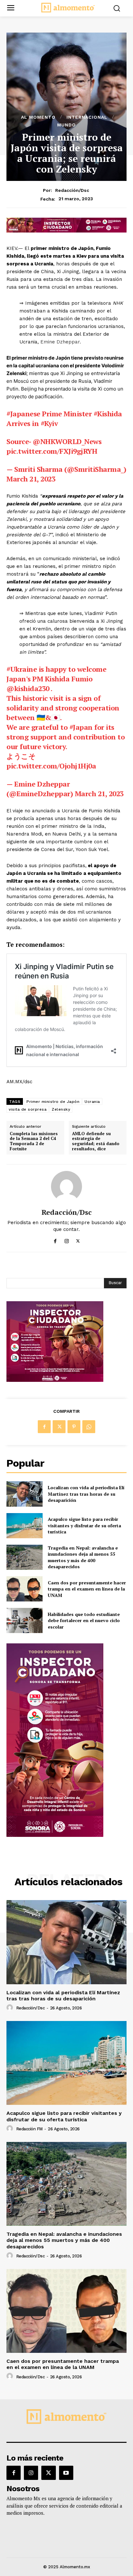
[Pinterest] (74, 1427)
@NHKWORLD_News (67, 441)
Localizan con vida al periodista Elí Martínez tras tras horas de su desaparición (86, 1494)
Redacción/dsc (72, 190)
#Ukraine (22, 669)
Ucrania (92, 1102)
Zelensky (61, 1109)
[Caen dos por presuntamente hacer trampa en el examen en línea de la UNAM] (25, 1589)
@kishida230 (28, 688)
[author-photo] (11, 2008)
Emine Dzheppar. (61, 342)
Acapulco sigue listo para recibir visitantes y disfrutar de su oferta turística (84, 1525)
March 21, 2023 (31, 479)
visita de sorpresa (28, 1109)
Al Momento (38, 117)
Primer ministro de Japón (53, 1102)
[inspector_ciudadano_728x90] (66, 231)
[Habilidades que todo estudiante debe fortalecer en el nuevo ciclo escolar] (25, 1620)
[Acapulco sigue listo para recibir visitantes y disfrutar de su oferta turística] (25, 1526)
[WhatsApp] (89, 1427)
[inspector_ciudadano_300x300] (55, 1380)
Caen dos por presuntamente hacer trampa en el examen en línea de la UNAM (87, 1589)
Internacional (87, 117)
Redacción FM (29, 2129)
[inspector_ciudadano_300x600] (55, 1835)
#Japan (81, 727)
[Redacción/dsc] (66, 1186)
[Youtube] (66, 2473)
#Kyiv (49, 423)
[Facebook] (55, 1240)
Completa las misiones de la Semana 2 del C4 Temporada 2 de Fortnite (34, 1141)
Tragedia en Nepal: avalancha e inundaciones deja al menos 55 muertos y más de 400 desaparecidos (83, 1557)
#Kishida (108, 414)
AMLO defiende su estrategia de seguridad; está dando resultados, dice (96, 1141)
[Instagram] (67, 1240)
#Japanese (23, 414)
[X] (78, 1240)
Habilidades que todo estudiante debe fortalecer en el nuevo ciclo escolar (84, 1620)
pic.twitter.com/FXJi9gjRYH (52, 451)
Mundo (66, 125)
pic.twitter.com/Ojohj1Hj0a (51, 766)
